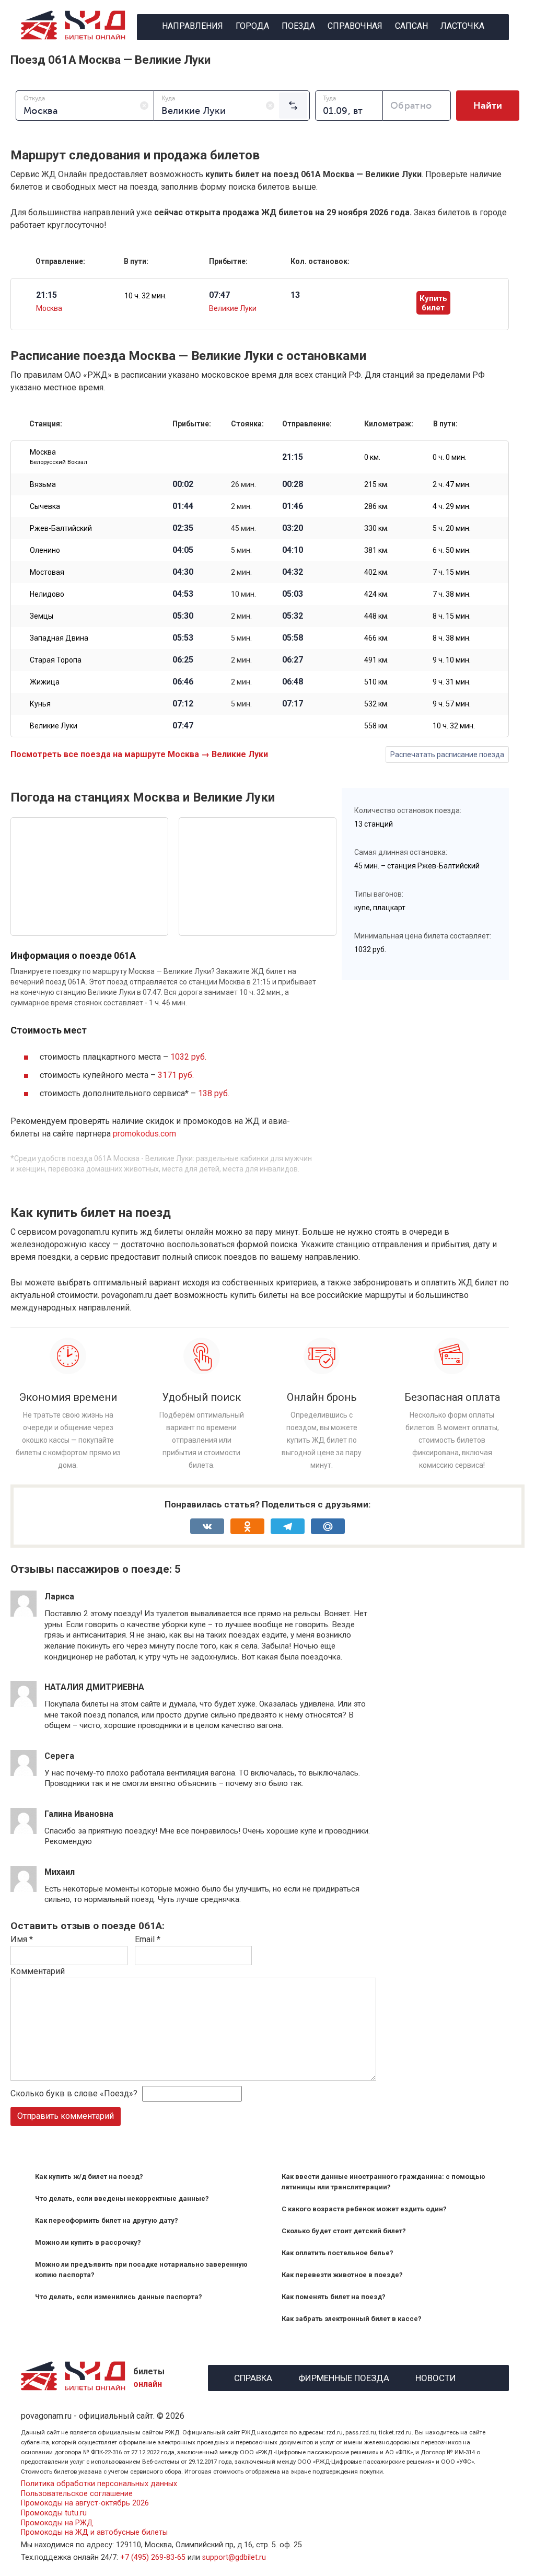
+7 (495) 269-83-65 (153, 2557)
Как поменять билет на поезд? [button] (334, 2297)
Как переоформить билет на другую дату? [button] (107, 2220)
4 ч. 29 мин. (452, 506)
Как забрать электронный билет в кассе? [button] (352, 2319)
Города (252, 26)
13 (295, 295)
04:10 (293, 550)
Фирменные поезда (344, 2377)
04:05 (183, 550)
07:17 (293, 704)
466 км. (376, 638)
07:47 (183, 726)
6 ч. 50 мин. (452, 550)
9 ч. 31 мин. (452, 682)
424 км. (376, 594)
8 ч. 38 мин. (452, 638)
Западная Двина (59, 638)
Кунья (40, 704)
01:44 (183, 506)
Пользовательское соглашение (77, 2494)
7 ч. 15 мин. (452, 572)
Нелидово (47, 594)
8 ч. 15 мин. (452, 616)
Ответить (72, 1666)
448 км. (376, 616)
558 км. (376, 726)
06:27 (293, 660)
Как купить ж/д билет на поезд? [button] (89, 2177)
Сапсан (411, 26)
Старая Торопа (56, 660)
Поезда (298, 26)
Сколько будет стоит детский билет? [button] (344, 2231)
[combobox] (85, 106)
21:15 (293, 457)
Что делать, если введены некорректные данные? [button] (122, 2198)
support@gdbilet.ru (234, 2557)
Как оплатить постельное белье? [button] (338, 2253)
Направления (193, 26)
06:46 (183, 682)
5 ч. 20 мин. (452, 528)
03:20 (293, 528)
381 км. (376, 550)
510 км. (376, 682)
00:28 (293, 484)
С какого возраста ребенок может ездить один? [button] (364, 2209)
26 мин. (243, 484)
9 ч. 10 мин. (452, 660)
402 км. (376, 572)
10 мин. (243, 594)
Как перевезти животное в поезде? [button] (342, 2275)
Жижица (45, 682)
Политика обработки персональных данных (99, 2484)
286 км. (376, 506)
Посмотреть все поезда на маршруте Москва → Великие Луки (139, 754)
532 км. (376, 704)
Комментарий (38, 1971)
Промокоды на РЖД (57, 2523)
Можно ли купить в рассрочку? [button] (88, 2242)
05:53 (183, 638)
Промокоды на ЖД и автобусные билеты (94, 2532)
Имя (22, 1939)
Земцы (42, 616)
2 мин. (241, 506)
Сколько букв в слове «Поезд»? (74, 2093)
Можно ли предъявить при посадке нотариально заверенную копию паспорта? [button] (141, 2270)
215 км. (376, 484)
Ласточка (462, 26)
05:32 (293, 616)
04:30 (183, 572)
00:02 (183, 484)
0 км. (372, 457)
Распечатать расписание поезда (447, 755)
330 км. (376, 528)
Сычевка (45, 506)
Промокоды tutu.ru (54, 2513)
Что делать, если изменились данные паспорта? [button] (119, 2297)
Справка (253, 2377)
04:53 (183, 594)
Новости (436, 2377)
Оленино (45, 550)
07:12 (183, 704)
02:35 (183, 528)
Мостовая (47, 572)
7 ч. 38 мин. (452, 594)
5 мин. (241, 550)
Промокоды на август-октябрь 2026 (85, 2503)
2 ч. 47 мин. (452, 484)
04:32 (293, 572)
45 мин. (243, 528)
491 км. (376, 660)
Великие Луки (233, 308)
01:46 (293, 506)
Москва (49, 308)
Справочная (355, 26)
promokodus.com (144, 1134)
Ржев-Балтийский (61, 528)
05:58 (293, 638)
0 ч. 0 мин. (450, 457)
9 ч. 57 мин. (452, 704)
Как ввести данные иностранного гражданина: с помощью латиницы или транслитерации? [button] (383, 2182)
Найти (488, 106)
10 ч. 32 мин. (146, 296)
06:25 (183, 660)
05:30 (183, 616)
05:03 (293, 594)
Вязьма (43, 484)
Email (148, 1939)
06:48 (293, 682)
